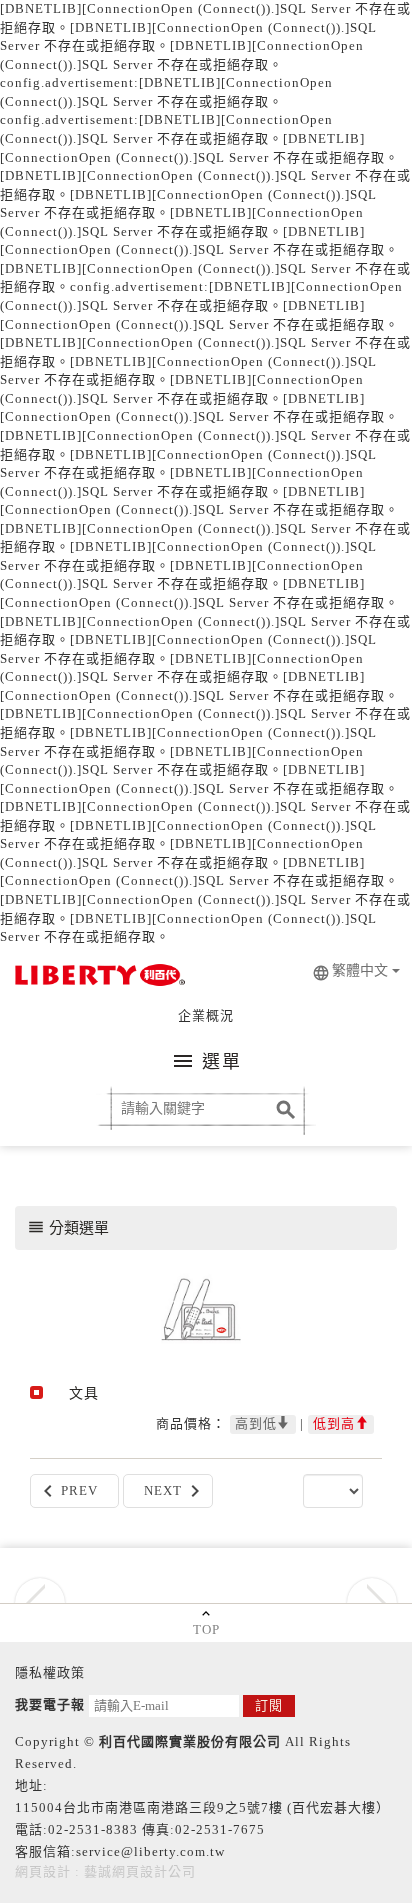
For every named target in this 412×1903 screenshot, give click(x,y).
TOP (206, 1629)
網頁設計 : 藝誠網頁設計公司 (105, 1871)
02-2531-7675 (220, 1829)
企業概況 (206, 1015)
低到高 (334, 1423)
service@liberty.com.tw (150, 1851)
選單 (206, 1061)
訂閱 (269, 1705)
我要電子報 (50, 1704)
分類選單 (68, 1227)
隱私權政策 (50, 1672)
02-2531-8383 (93, 1829)
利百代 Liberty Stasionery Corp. (97, 977)
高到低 (256, 1423)
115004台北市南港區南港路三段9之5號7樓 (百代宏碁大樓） (202, 1807)
